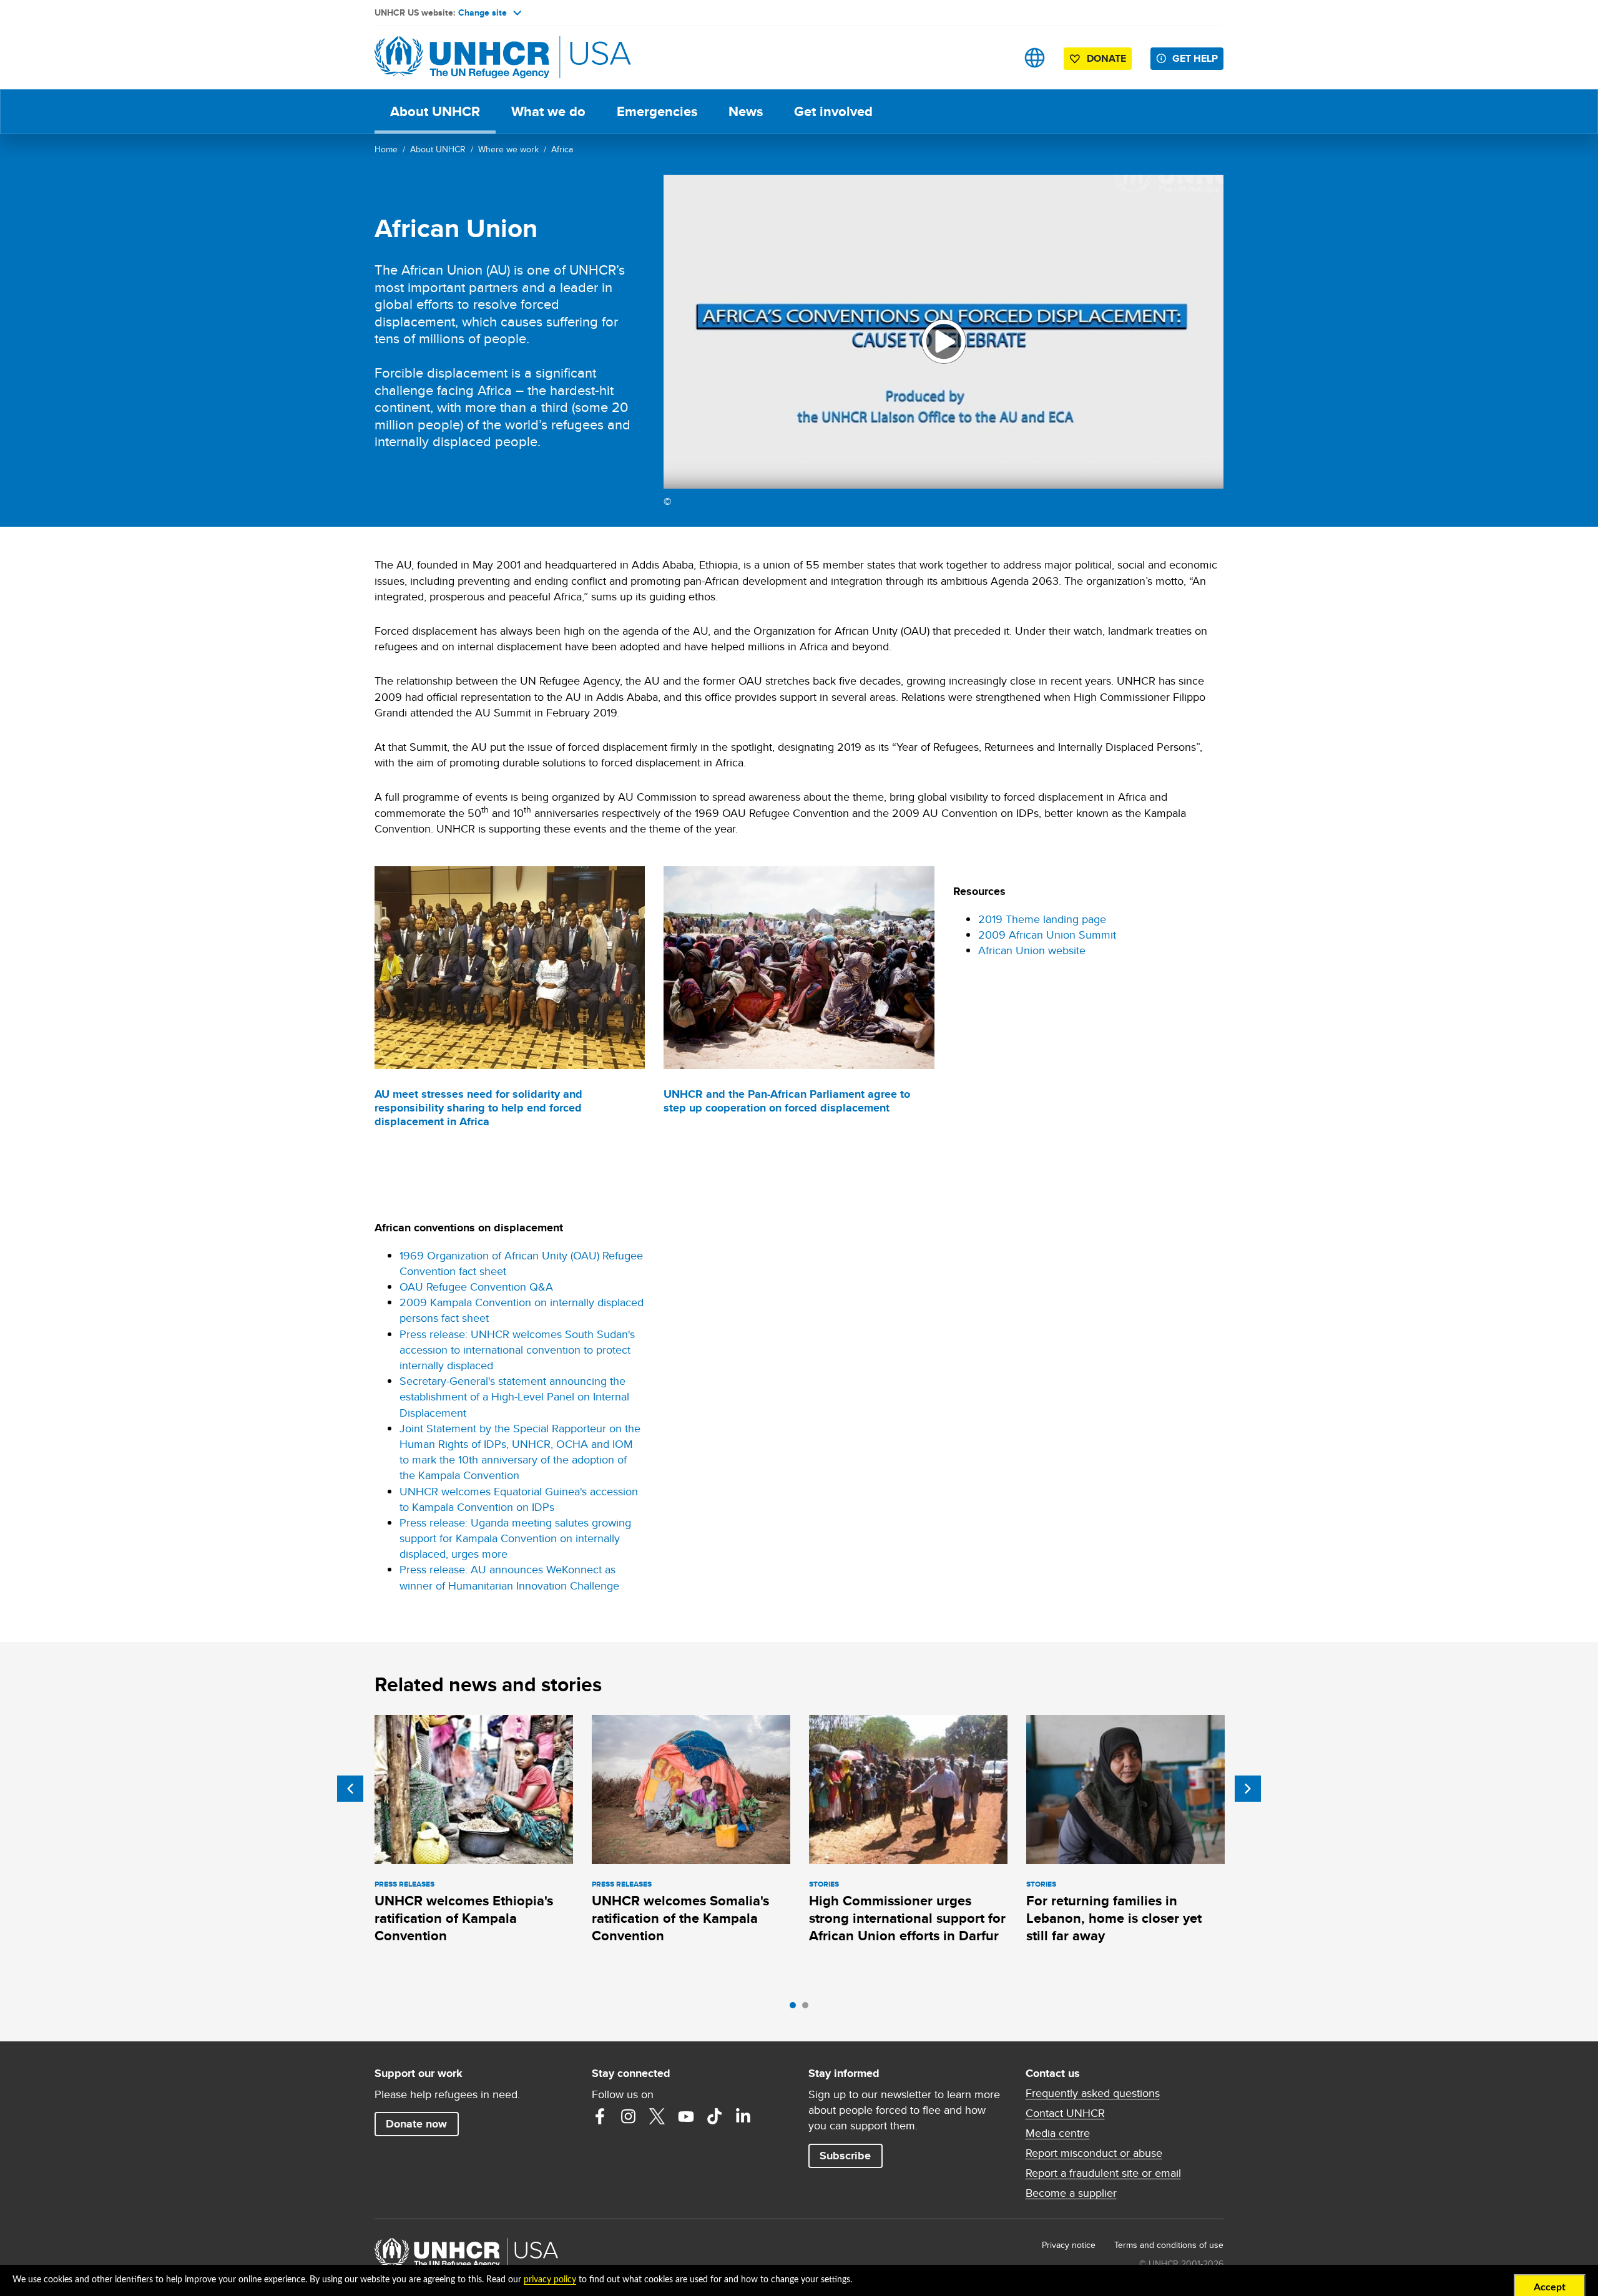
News (746, 111)
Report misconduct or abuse (1094, 2153)
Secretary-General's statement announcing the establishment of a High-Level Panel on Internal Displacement (514, 1396)
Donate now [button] (416, 2124)
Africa (562, 149)
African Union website (1032, 950)
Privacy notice (1069, 2245)
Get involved (833, 111)
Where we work (508, 149)
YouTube (686, 2116)
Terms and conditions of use (1169, 2245)
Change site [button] (483, 12)
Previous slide (350, 1789)
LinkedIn (743, 2116)
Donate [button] (1106, 58)
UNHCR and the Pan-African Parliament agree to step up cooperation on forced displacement (787, 1101)
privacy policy (550, 2280)
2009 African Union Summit (1047, 935)
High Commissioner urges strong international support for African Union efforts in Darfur (907, 1918)
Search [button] (995, 58)
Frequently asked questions (1093, 2093)
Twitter (657, 2116)
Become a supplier (1071, 2193)
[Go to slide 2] (808, 2008)
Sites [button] (1035, 58)
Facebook (600, 2116)
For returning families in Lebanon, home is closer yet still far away (1114, 1918)
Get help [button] (1195, 58)
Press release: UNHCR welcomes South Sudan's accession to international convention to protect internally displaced (517, 1350)
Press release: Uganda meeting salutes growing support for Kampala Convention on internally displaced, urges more (515, 1538)
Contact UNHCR (1065, 2113)
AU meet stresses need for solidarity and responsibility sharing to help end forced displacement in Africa (478, 1108)
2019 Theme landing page (1042, 919)
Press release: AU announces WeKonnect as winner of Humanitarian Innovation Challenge (509, 1577)
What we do (548, 111)
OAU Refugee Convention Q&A (476, 1287)
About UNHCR (435, 111)
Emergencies (657, 111)
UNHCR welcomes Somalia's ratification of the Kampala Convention (680, 1918)
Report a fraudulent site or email (1103, 2173)
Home (386, 149)
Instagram (629, 2116)
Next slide (1248, 1789)
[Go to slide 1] (796, 2008)
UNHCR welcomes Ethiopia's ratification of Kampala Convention (464, 1918)
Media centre (1058, 2133)
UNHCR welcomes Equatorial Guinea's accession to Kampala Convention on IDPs (519, 1499)
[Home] (462, 58)
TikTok (715, 2116)
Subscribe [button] (845, 2156)
